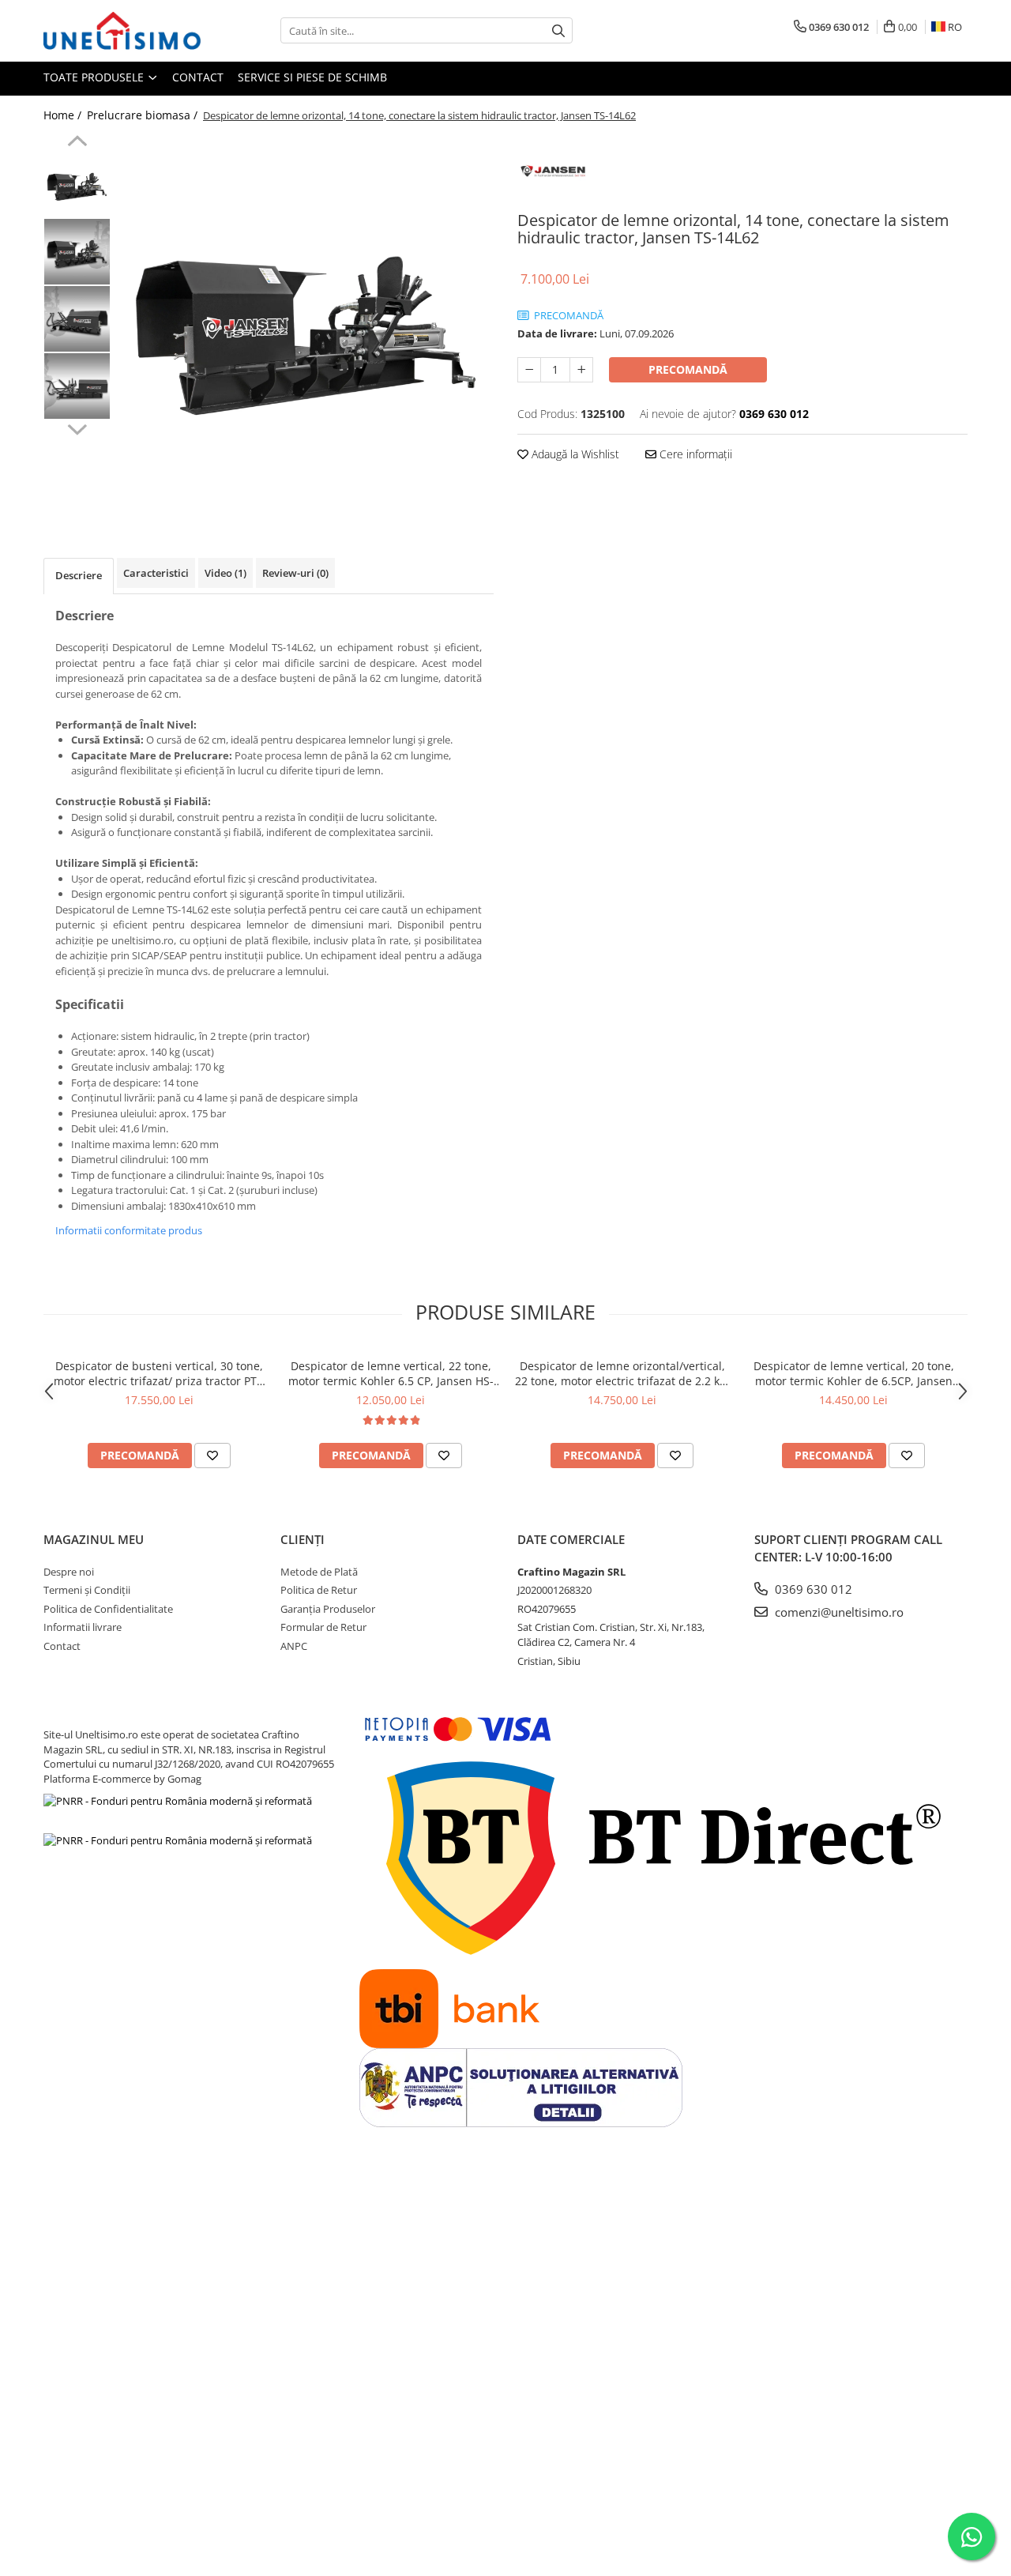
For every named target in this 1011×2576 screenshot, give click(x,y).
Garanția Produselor (328, 1609)
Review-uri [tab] (295, 573)
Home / (64, 115)
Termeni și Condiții (87, 1590)
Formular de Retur (323, 1627)
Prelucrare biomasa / (144, 115)
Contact (198, 77)
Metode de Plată (319, 1572)
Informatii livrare (83, 1627)
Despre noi (69, 1572)
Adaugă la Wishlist (574, 454)
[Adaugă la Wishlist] (212, 1456)
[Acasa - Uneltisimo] (122, 31)
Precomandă (688, 369)
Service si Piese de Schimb (312, 77)
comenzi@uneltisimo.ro (838, 1612)
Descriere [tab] (79, 575)
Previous (77, 143)
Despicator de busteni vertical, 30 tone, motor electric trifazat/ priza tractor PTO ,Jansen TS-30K (160, 1373)
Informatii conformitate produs (129, 1230)
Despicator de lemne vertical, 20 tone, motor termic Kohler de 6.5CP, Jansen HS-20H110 (854, 1373)
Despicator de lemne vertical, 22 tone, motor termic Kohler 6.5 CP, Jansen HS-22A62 (391, 1373)
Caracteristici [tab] (156, 573)
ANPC (294, 1646)
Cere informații (694, 454)
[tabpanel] (306, 323)
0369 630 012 (812, 1589)
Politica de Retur (319, 1590)
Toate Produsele (95, 77)
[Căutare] (558, 30)
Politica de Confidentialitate (108, 1609)
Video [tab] (226, 573)
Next (77, 427)
